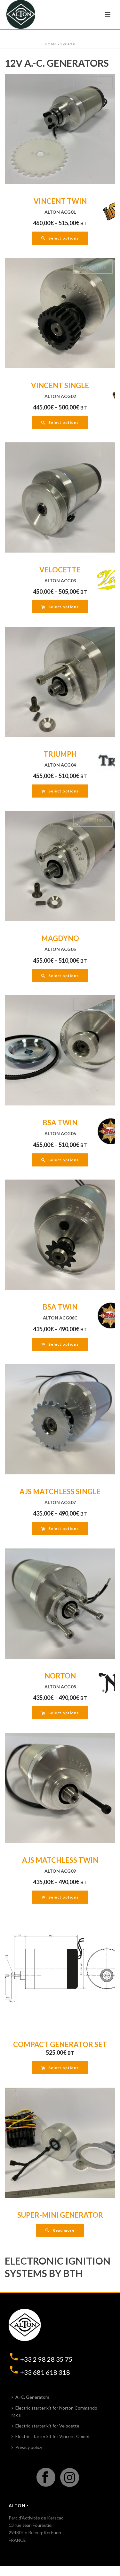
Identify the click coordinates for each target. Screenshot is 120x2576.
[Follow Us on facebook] (46, 2478)
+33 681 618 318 (45, 2372)
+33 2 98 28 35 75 (46, 2359)
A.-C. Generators (32, 2397)
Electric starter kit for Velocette (47, 2426)
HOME (51, 44)
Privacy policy (29, 2447)
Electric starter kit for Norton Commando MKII (54, 2412)
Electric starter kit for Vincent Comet (53, 2436)
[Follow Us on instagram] (70, 2478)
